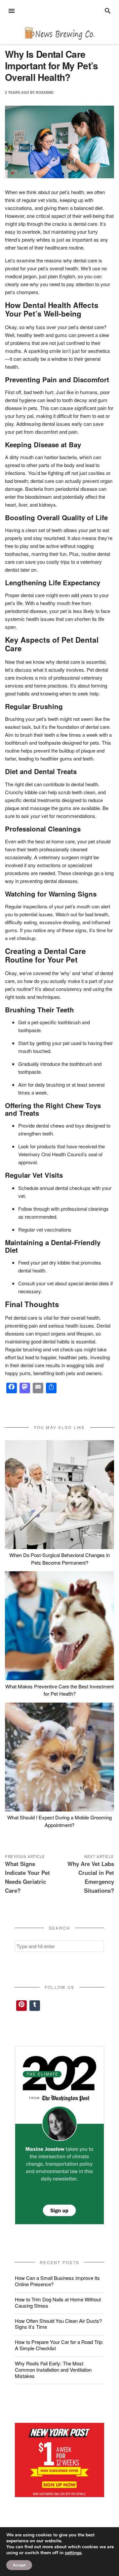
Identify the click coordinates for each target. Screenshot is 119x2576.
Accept (19, 2565)
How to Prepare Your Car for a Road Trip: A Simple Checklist (59, 2345)
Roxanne (45, 92)
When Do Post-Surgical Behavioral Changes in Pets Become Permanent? (59, 1559)
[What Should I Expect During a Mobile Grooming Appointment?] (59, 1757)
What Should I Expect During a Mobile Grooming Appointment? (59, 1821)
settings (73, 2553)
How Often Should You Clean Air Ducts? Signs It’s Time (58, 2324)
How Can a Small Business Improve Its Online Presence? (57, 2281)
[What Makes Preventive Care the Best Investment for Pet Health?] (59, 1626)
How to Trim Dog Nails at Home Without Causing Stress (58, 2302)
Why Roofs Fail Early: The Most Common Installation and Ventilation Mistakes (53, 2370)
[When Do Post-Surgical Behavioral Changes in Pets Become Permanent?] (59, 1495)
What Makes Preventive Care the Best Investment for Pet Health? (59, 1690)
